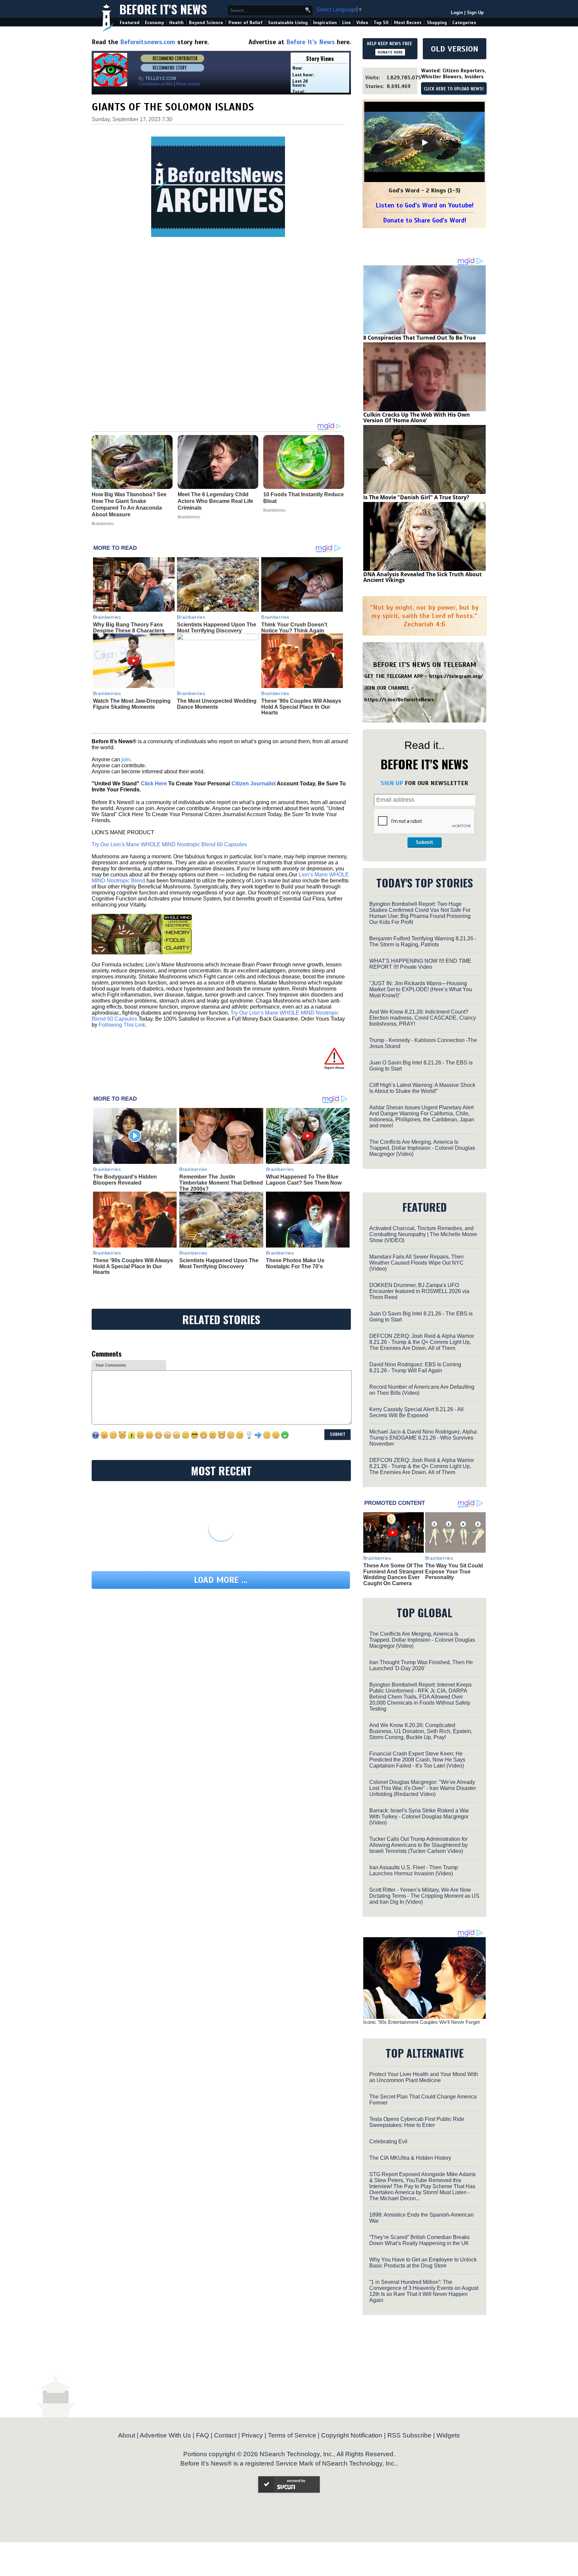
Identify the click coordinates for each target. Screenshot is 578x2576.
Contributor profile (156, 84)
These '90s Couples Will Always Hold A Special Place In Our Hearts (301, 707)
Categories (464, 23)
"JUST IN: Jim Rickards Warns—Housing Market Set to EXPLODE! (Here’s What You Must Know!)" (421, 989)
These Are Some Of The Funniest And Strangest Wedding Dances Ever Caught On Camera (393, 1574)
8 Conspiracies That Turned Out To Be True (419, 338)
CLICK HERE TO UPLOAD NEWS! (454, 89)
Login (457, 13)
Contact (225, 2435)
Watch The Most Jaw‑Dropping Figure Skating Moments (132, 704)
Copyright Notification (352, 2435)
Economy (154, 23)
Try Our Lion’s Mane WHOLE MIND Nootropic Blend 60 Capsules (169, 844)
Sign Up (475, 13)
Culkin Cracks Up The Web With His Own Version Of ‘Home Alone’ (417, 418)
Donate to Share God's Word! (425, 220)
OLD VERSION (455, 49)
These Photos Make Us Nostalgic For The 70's (295, 1263)
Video (362, 23)
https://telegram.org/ (456, 676)
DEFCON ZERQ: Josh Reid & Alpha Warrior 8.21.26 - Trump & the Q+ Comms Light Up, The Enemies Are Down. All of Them (422, 1342)
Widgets (448, 2435)
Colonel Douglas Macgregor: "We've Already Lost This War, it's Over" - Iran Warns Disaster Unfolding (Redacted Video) (423, 1788)
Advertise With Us (165, 2435)
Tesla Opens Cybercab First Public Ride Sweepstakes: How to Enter (417, 2122)
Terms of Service (292, 2435)
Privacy (252, 2435)
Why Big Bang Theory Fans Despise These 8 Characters (129, 628)
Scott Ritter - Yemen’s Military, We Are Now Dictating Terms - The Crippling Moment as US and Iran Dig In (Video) (424, 1896)
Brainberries (107, 617)
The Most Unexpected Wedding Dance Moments (217, 704)
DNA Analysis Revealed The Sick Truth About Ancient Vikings (422, 577)
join (126, 759)
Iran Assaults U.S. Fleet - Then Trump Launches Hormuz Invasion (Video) (414, 1870)
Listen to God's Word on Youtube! (425, 205)
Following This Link (122, 1025)
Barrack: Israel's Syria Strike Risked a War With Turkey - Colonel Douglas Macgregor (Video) (419, 1817)
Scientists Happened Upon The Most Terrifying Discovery (217, 628)
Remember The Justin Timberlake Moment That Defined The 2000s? (221, 1183)
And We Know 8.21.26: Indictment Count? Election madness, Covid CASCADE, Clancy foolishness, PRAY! (423, 1018)
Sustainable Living (288, 23)
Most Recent (408, 23)
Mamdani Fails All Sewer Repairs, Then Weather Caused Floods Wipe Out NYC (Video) (416, 1263)
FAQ (203, 2435)
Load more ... (221, 1580)
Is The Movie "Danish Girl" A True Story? (416, 497)
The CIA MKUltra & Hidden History (410, 2158)
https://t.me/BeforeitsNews (399, 700)
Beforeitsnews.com (148, 42)
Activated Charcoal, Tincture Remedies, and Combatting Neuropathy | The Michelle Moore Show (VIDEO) (423, 1234)
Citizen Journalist (254, 784)
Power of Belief (246, 23)
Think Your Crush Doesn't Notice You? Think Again (294, 628)
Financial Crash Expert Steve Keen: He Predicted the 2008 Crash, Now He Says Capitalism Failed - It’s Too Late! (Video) (417, 1760)
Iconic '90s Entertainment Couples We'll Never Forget (421, 2022)
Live (347, 23)
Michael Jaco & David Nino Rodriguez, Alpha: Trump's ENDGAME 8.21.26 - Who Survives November (423, 1438)
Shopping (437, 23)
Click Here (154, 784)
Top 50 (381, 23)
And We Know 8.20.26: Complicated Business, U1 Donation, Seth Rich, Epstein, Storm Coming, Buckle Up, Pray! (421, 1731)
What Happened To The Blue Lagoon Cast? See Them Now (304, 1180)
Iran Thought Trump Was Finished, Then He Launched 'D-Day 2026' (421, 1665)
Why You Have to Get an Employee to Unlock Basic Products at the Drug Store (423, 2263)
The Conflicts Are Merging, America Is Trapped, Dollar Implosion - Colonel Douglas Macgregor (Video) (422, 1148)
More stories (188, 84)
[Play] (424, 143)
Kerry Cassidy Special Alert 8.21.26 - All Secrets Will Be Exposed (416, 1412)
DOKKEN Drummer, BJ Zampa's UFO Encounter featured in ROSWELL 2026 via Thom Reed (419, 1291)
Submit (424, 842)
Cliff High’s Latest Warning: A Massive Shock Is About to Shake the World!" (422, 1088)
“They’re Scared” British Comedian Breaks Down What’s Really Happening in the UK (419, 2240)
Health (176, 23)
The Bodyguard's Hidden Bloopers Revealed (125, 1180)
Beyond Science (206, 23)
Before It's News (163, 9)
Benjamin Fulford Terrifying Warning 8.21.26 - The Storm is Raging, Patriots (423, 941)
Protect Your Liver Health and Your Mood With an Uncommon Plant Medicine (424, 2077)
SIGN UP (392, 783)
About (127, 2435)
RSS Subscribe (409, 2435)
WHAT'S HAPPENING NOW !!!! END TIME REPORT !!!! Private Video (420, 964)
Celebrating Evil (388, 2141)
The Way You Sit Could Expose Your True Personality (454, 1571)
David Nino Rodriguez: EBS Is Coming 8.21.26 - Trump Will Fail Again (415, 1367)
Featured (130, 23)
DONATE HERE (390, 52)
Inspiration (325, 23)
